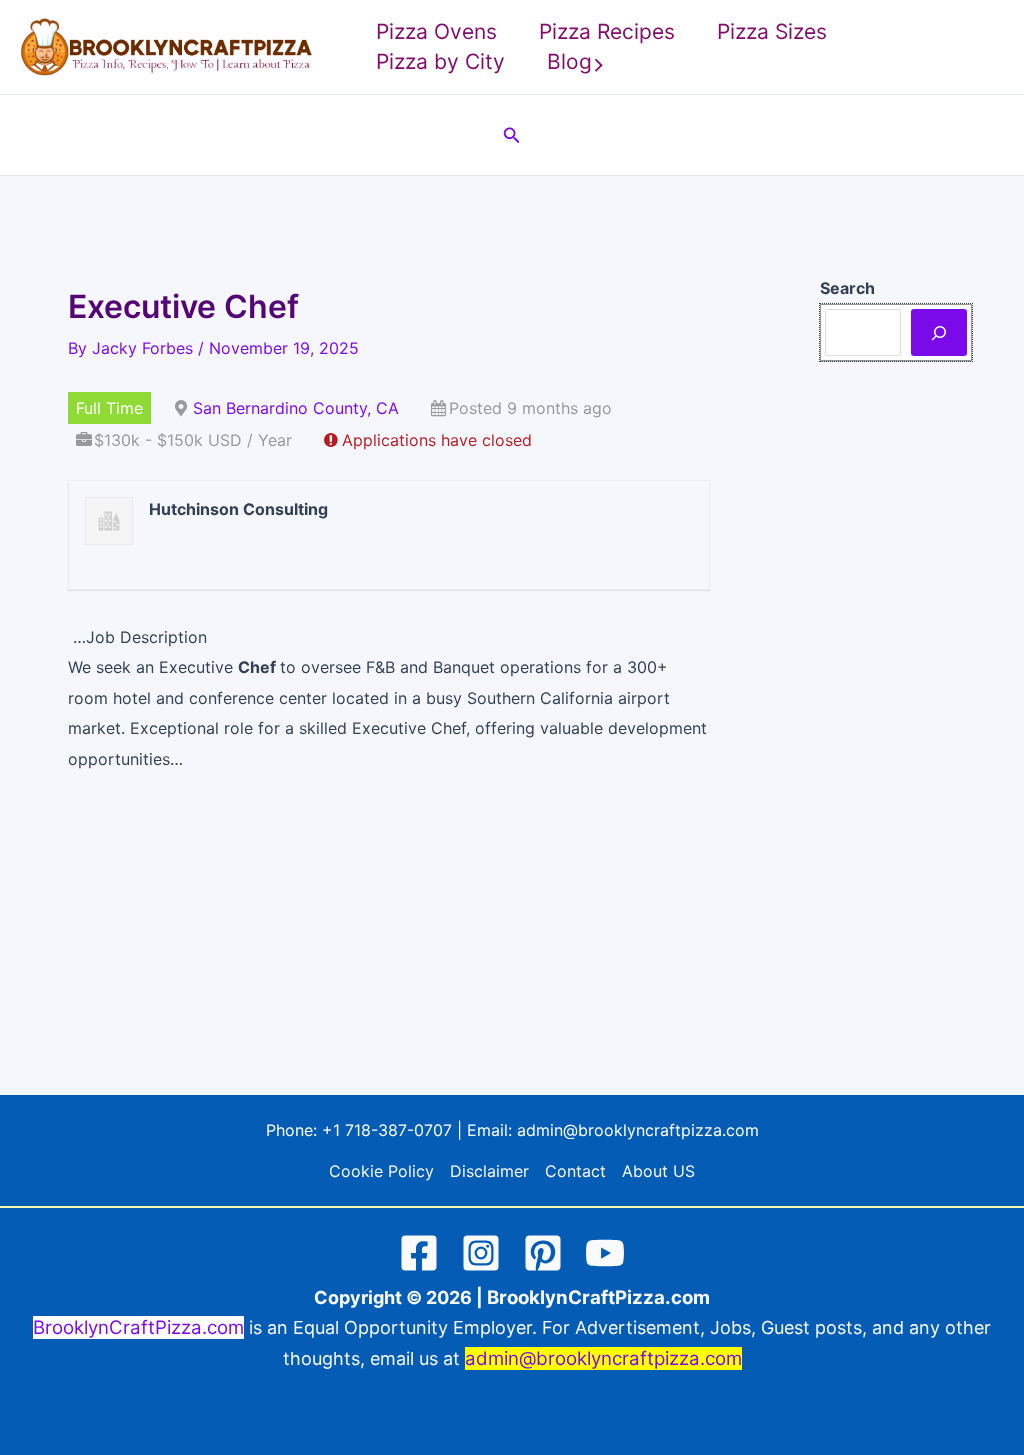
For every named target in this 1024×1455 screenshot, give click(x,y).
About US (658, 1171)
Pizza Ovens (436, 31)
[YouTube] (605, 1253)
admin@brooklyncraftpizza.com (638, 1130)
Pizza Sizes (772, 31)
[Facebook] (419, 1253)
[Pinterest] (543, 1253)
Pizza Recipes (607, 31)
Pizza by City (440, 61)
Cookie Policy (381, 1171)
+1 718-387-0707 (387, 1130)
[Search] (939, 332)
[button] (599, 62)
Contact (575, 1171)
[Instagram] (481, 1253)
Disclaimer (489, 1171)
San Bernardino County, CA (296, 408)
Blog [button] (569, 61)
